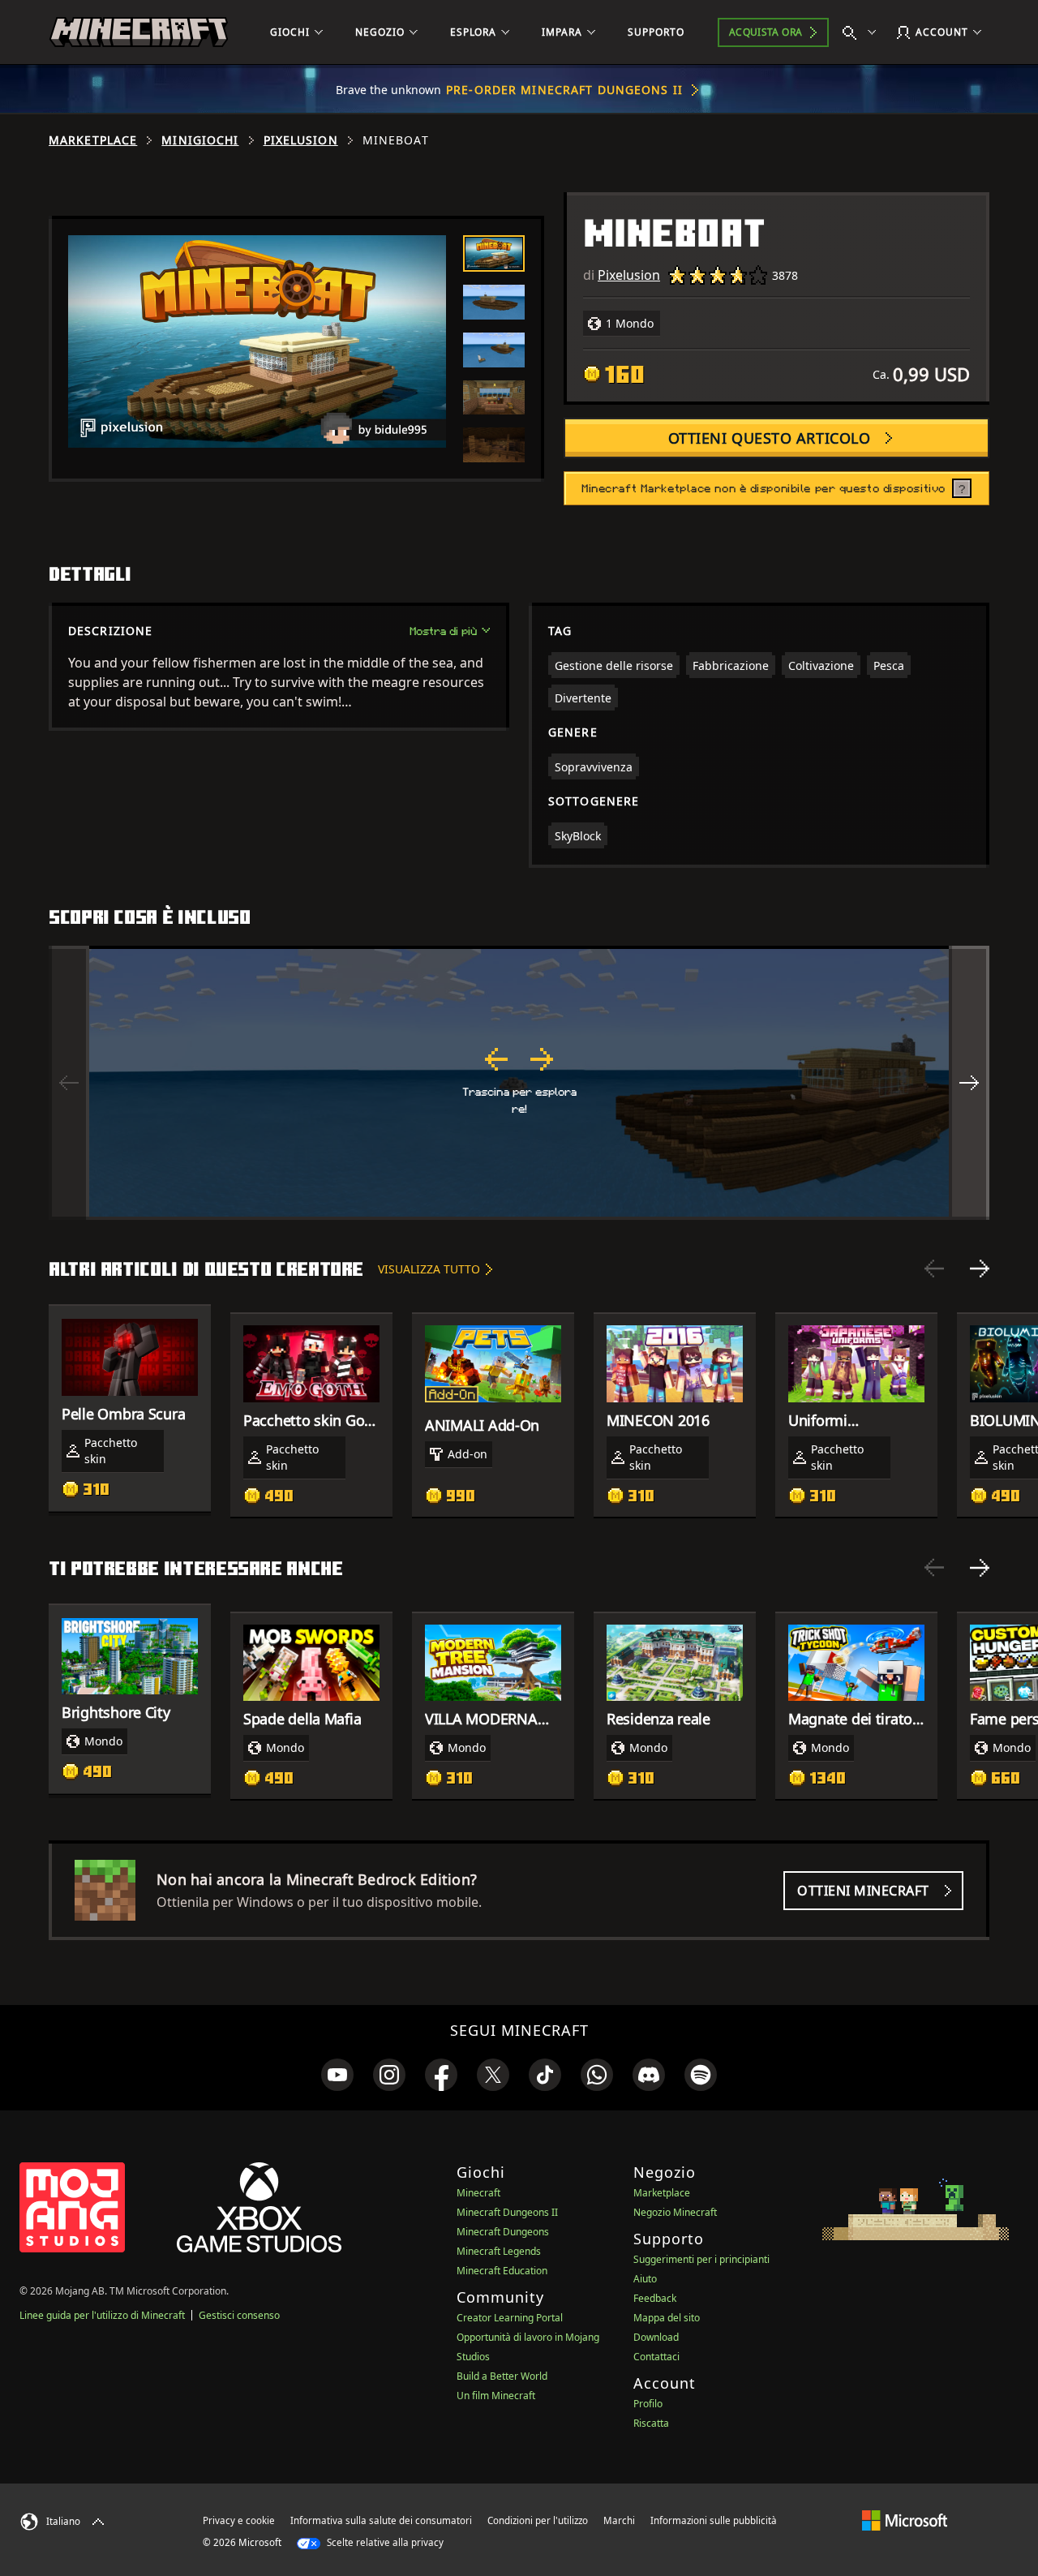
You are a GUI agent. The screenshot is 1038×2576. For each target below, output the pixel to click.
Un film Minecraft (496, 2396)
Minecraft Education (502, 2271)
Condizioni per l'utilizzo (538, 2520)
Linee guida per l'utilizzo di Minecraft (102, 2315)
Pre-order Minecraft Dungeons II (564, 90)
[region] (519, 1083)
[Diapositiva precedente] (934, 1269)
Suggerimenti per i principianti (701, 2259)
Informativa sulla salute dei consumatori (381, 2520)
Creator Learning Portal (510, 2318)
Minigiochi (200, 140)
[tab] (494, 253)
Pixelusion (301, 140)
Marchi (619, 2520)
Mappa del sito (667, 2318)
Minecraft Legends (499, 2251)
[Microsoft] (905, 2520)
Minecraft (478, 2193)
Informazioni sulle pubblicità (714, 2520)
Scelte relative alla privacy (384, 2542)
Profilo (648, 2404)
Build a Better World (502, 2376)
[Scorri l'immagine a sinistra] (69, 1083)
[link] (337, 2075)
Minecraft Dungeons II (507, 2212)
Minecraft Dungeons (503, 2232)
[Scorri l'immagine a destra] (969, 1083)
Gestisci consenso (239, 2315)
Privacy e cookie (239, 2520)
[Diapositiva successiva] (980, 1269)
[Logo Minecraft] (139, 32)
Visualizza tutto (429, 1269)
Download (656, 2337)
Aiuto (645, 2279)
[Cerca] (863, 32)
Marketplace (93, 140)
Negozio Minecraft (675, 2212)
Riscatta (651, 2423)
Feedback (655, 2298)
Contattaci (656, 2357)
